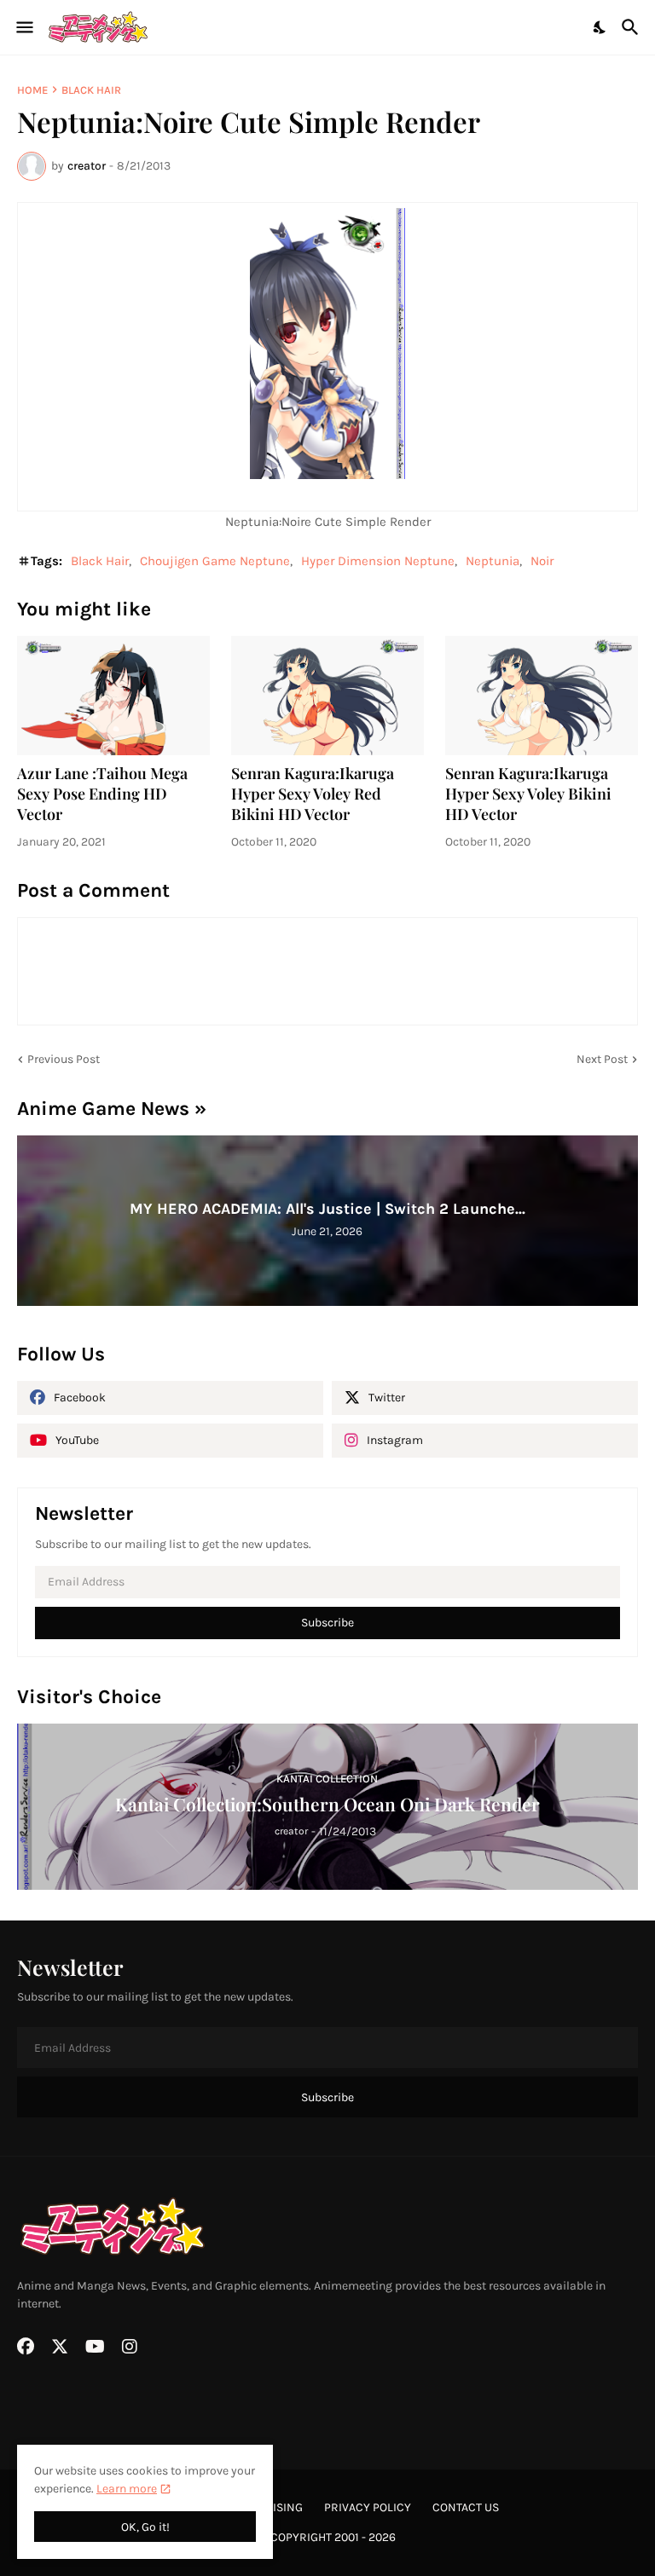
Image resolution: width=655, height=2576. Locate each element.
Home (32, 90)
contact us (466, 2507)
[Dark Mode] (600, 27)
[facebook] (26, 2347)
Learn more (127, 2489)
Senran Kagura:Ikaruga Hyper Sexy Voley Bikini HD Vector (528, 794)
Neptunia (493, 561)
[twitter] (60, 2347)
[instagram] (130, 2347)
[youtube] (95, 2347)
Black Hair (91, 90)
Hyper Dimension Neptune (378, 561)
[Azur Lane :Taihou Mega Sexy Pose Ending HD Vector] (113, 696)
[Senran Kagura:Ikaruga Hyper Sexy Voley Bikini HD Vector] (542, 696)
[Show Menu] (23, 27)
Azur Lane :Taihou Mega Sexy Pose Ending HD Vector (102, 794)
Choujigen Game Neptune (215, 561)
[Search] (632, 27)
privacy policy (368, 2507)
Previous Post (64, 1059)
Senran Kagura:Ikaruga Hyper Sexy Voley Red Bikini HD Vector (313, 794)
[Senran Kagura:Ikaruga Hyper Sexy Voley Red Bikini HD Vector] (327, 696)
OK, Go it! (145, 2527)
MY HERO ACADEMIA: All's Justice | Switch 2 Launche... (327, 1209)
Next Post (602, 1059)
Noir (542, 561)
